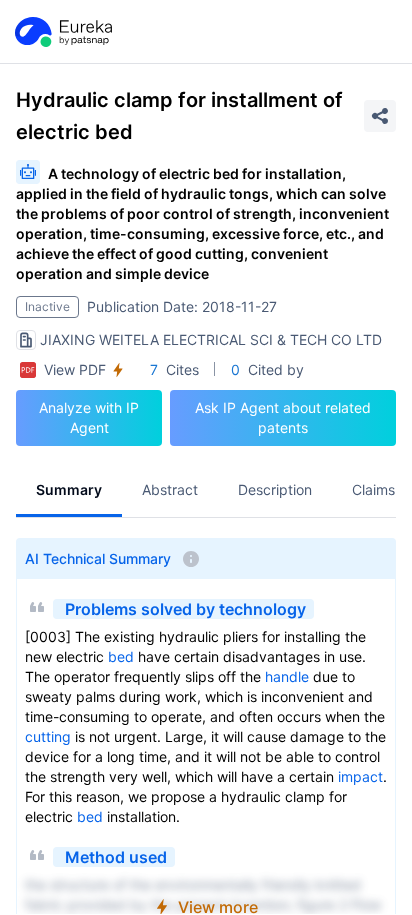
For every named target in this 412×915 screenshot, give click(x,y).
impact (360, 776)
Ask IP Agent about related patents (283, 417)
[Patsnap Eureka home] (62, 32)
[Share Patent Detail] (380, 116)
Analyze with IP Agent (89, 417)
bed (121, 656)
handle (287, 676)
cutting (48, 736)
